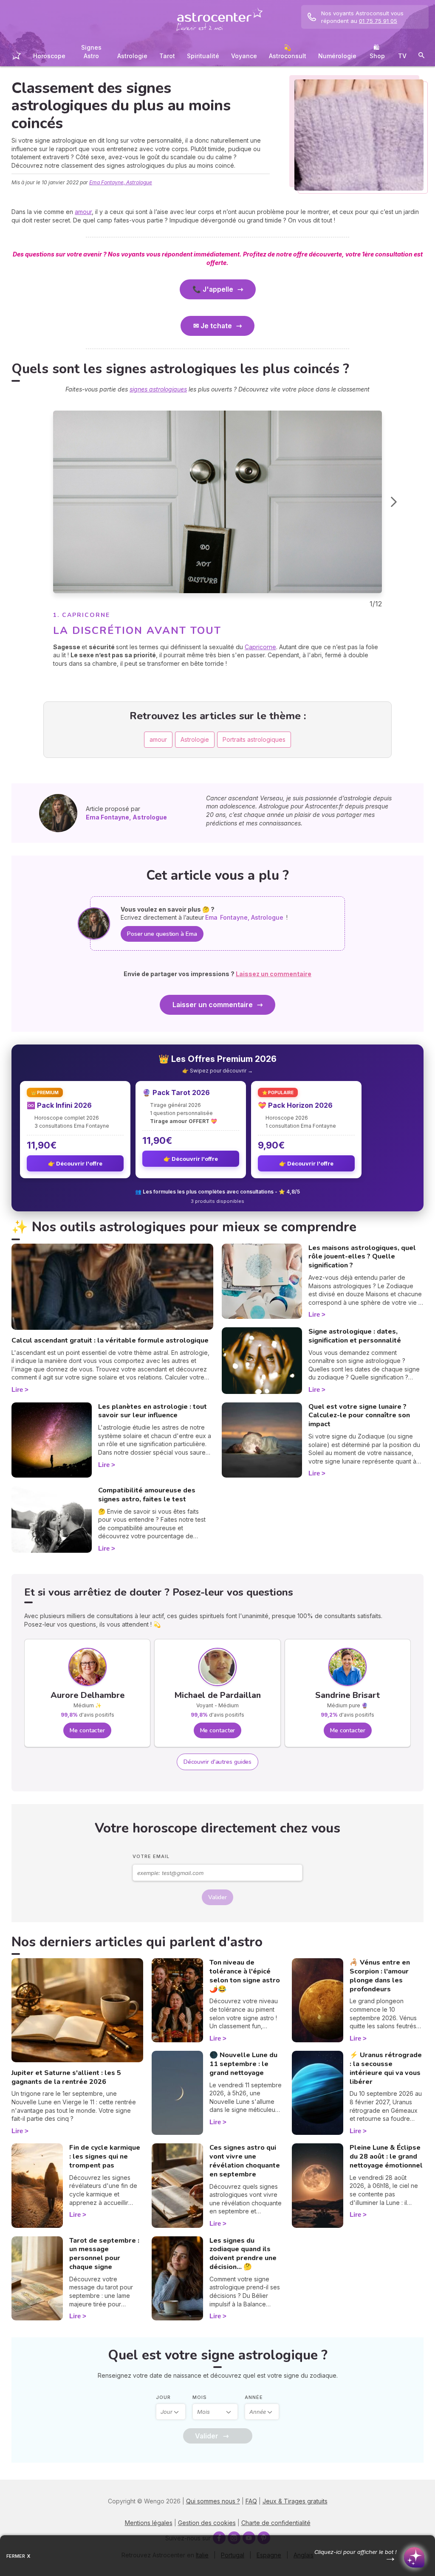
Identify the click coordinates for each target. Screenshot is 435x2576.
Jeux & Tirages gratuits (295, 2501)
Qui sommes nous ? (213, 2501)
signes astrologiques (158, 389)
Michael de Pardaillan (217, 1695)
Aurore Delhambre (88, 1695)
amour (83, 212)
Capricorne (260, 647)
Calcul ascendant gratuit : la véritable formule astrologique (110, 1340)
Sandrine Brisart (347, 1695)
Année (254, 2397)
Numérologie (337, 56)
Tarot (167, 56)
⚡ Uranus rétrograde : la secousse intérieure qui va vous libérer (386, 2068)
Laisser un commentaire (213, 1005)
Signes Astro (91, 52)
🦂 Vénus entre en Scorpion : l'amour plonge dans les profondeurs (380, 1976)
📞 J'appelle (213, 289)
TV (402, 56)
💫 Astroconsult (288, 52)
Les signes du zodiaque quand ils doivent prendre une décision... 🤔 (243, 2254)
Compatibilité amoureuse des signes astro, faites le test (147, 1495)
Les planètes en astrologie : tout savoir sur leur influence (153, 1411)
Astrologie (132, 56)
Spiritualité (203, 56)
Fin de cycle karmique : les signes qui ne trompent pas (105, 2157)
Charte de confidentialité (276, 2523)
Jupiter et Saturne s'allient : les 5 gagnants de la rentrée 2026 (66, 2077)
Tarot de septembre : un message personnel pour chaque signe (104, 2254)
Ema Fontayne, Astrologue (121, 182)
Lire (17, 1389)
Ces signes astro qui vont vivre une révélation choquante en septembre (245, 2161)
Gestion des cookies (207, 2523)
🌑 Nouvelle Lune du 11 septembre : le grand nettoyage (243, 2064)
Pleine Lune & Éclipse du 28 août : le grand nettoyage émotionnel (386, 2157)
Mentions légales (149, 2523)
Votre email (151, 1856)
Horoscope (49, 56)
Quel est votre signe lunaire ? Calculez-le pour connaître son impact (359, 1416)
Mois (200, 2397)
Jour (163, 2397)
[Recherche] (421, 57)
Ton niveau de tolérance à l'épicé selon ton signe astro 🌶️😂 (245, 1976)
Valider (217, 1897)
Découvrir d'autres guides (218, 1762)
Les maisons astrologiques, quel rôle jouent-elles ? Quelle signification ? (362, 1257)
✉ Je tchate (213, 326)
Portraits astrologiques (254, 739)
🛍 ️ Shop (377, 52)
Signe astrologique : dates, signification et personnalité (355, 1336)
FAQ (251, 2501)
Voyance (244, 56)
